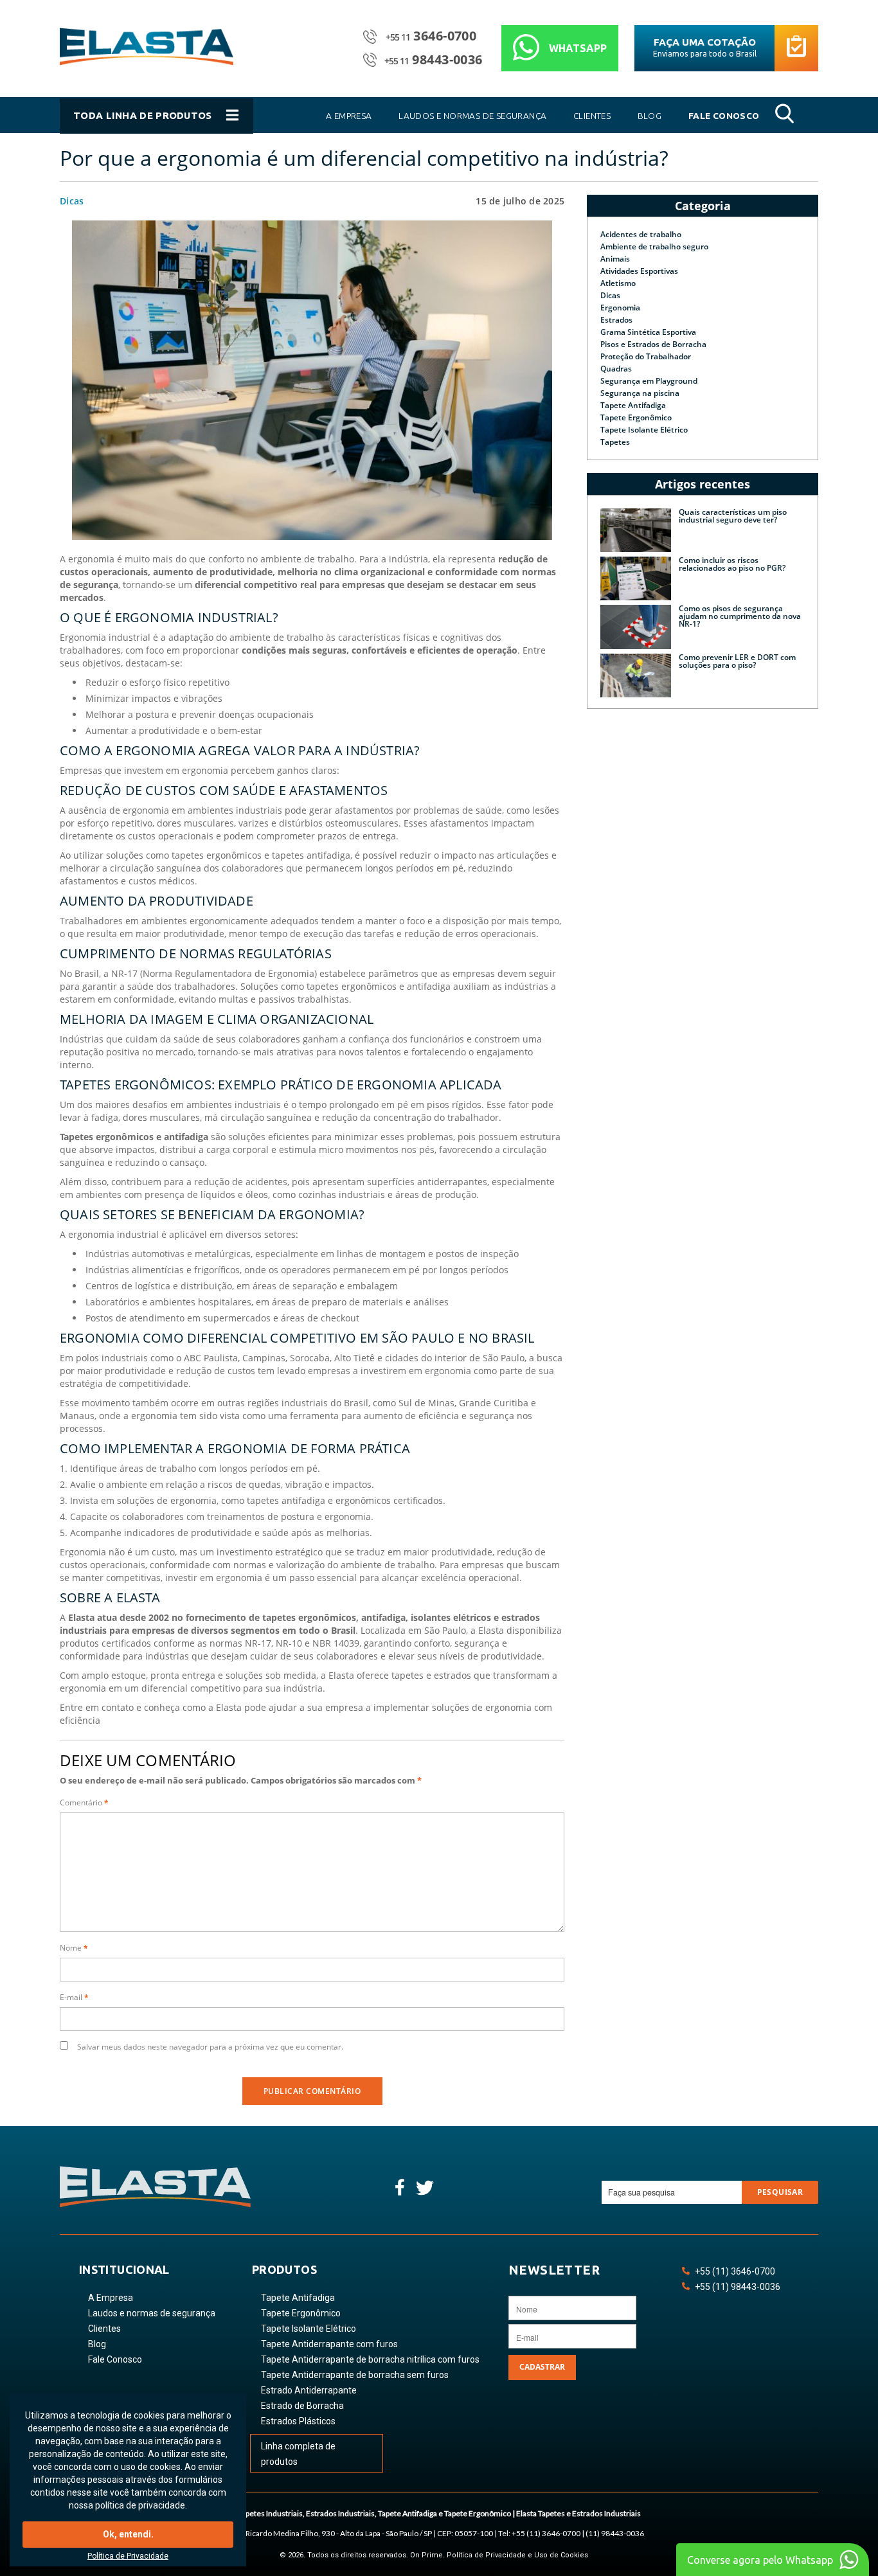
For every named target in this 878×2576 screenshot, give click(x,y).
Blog (97, 2344)
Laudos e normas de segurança (152, 2313)
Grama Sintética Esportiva (648, 332)
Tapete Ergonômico (636, 417)
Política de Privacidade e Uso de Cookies (517, 2555)
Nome (74, 1948)
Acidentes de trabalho (641, 234)
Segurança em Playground (649, 381)
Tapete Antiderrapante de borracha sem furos (355, 2375)
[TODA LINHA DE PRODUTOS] (158, 130)
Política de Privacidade (128, 2556)
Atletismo (618, 283)
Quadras (616, 369)
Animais (615, 259)
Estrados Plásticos (298, 2421)
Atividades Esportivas (639, 271)
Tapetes (615, 442)
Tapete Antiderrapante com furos (329, 2344)
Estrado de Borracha (302, 2406)
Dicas (72, 201)
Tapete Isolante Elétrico (644, 430)
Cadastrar (542, 2367)
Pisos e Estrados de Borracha (653, 344)
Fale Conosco (115, 2359)
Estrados (616, 320)
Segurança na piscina (640, 393)
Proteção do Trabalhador (646, 356)
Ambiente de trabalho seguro (654, 246)
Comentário (84, 1802)
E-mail (74, 1997)
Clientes (104, 2329)
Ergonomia (620, 308)
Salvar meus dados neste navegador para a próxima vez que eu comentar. (210, 2047)
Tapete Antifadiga (633, 405)
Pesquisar (780, 2192)
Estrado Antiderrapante (309, 2390)
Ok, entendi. (128, 2534)
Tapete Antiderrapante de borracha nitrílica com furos (370, 2359)
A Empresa (111, 2298)
